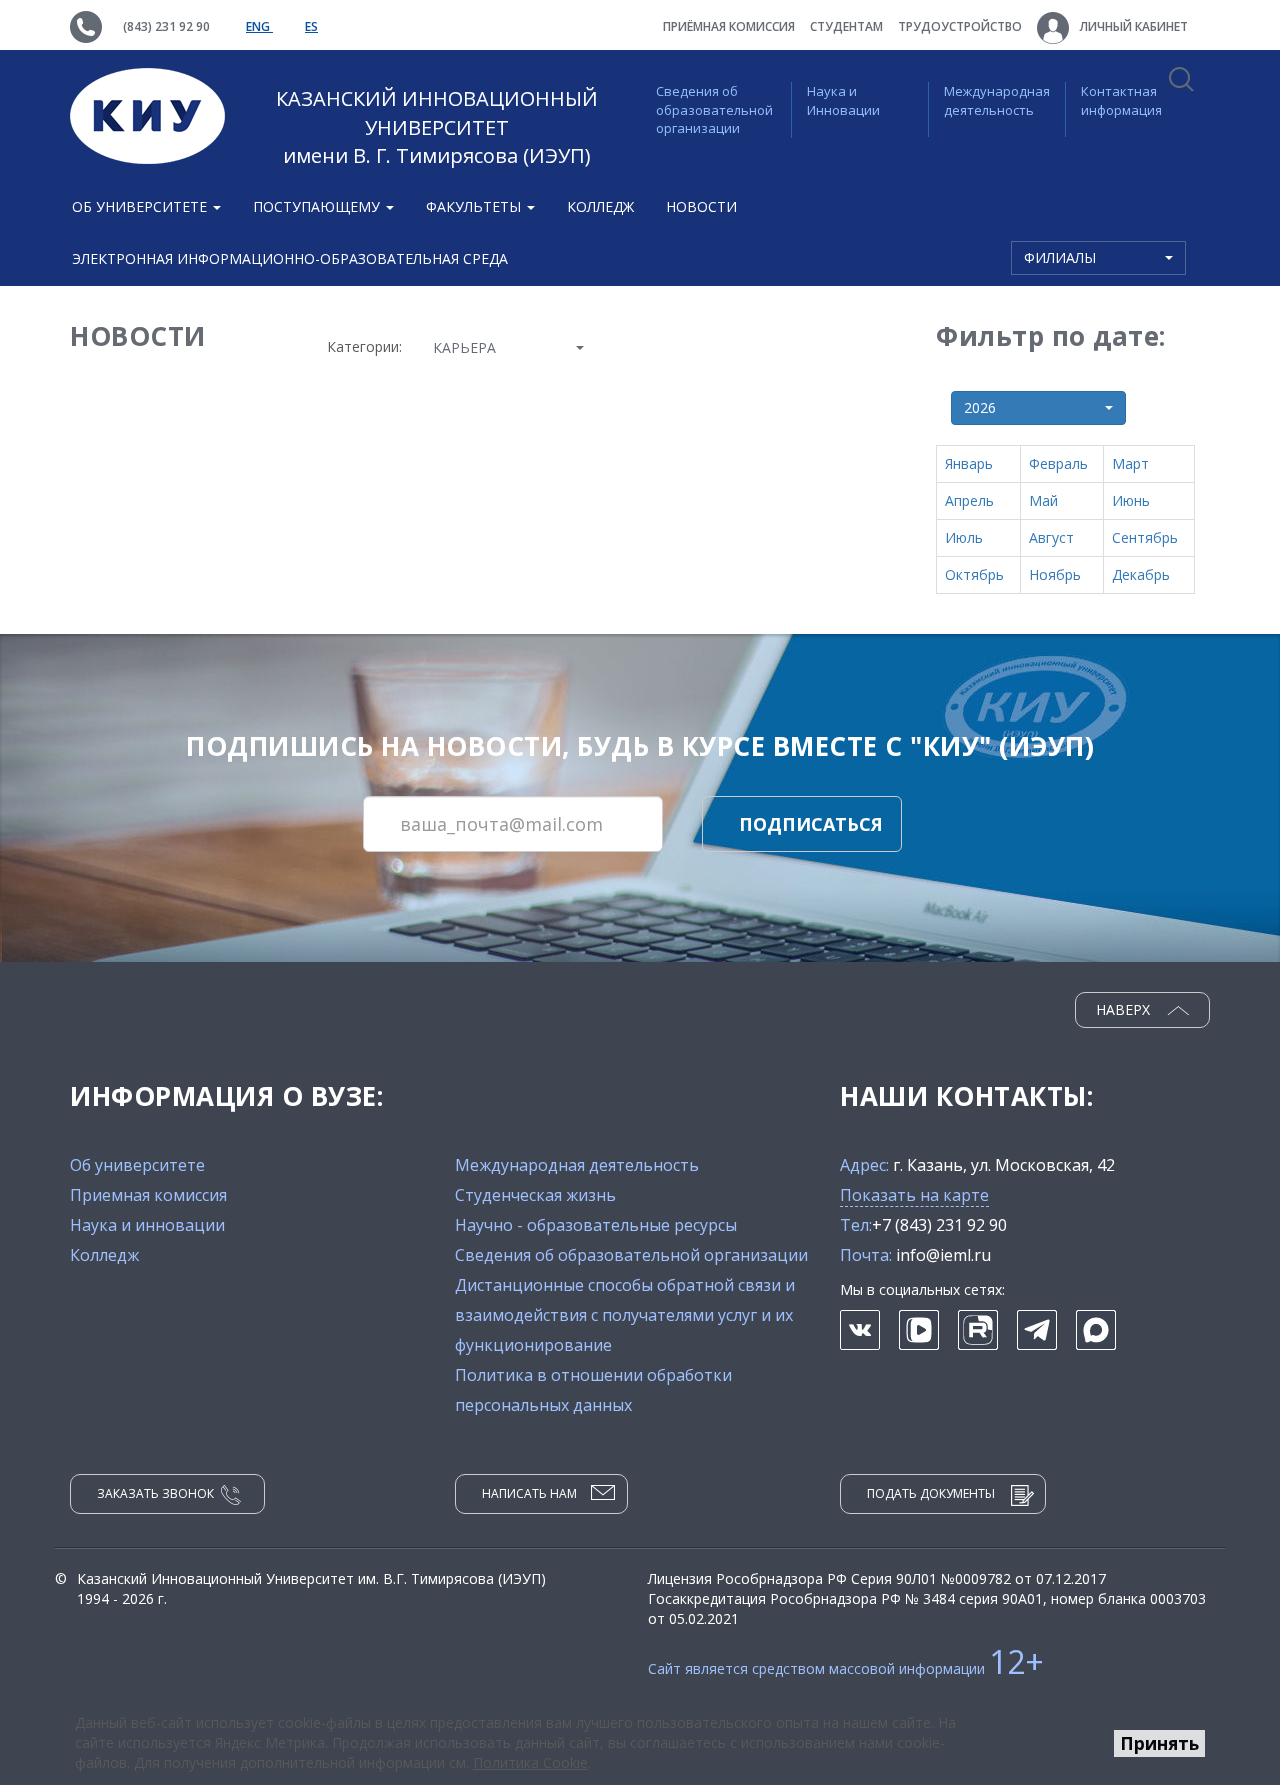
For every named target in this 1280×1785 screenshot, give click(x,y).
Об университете (137, 1165)
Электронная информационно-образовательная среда (290, 258)
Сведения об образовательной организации (714, 109)
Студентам (846, 26)
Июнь (1131, 500)
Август (1051, 537)
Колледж (600, 206)
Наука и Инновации (843, 100)
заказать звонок (155, 1493)
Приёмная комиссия (729, 26)
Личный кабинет (1132, 26)
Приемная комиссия (148, 1195)
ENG (259, 26)
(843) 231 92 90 (166, 26)
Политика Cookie (530, 1762)
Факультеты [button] (475, 206)
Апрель (969, 500)
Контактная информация (1121, 100)
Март (1130, 463)
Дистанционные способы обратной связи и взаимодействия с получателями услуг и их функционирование (625, 1315)
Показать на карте (914, 1195)
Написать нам (529, 1493)
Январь (969, 463)
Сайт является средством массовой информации (846, 1668)
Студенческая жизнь (535, 1195)
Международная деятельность (997, 100)
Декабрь (1141, 574)
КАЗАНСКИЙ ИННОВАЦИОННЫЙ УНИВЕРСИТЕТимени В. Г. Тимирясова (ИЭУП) (437, 127)
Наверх (1125, 1009)
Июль (964, 537)
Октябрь (974, 574)
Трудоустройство (960, 26)
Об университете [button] (141, 206)
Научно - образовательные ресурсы (596, 1225)
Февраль (1058, 463)
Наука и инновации (147, 1225)
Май (1043, 500)
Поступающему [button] (318, 206)
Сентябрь (1145, 537)
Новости (701, 206)
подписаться (811, 824)
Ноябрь (1055, 574)
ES (311, 26)
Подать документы (931, 1493)
